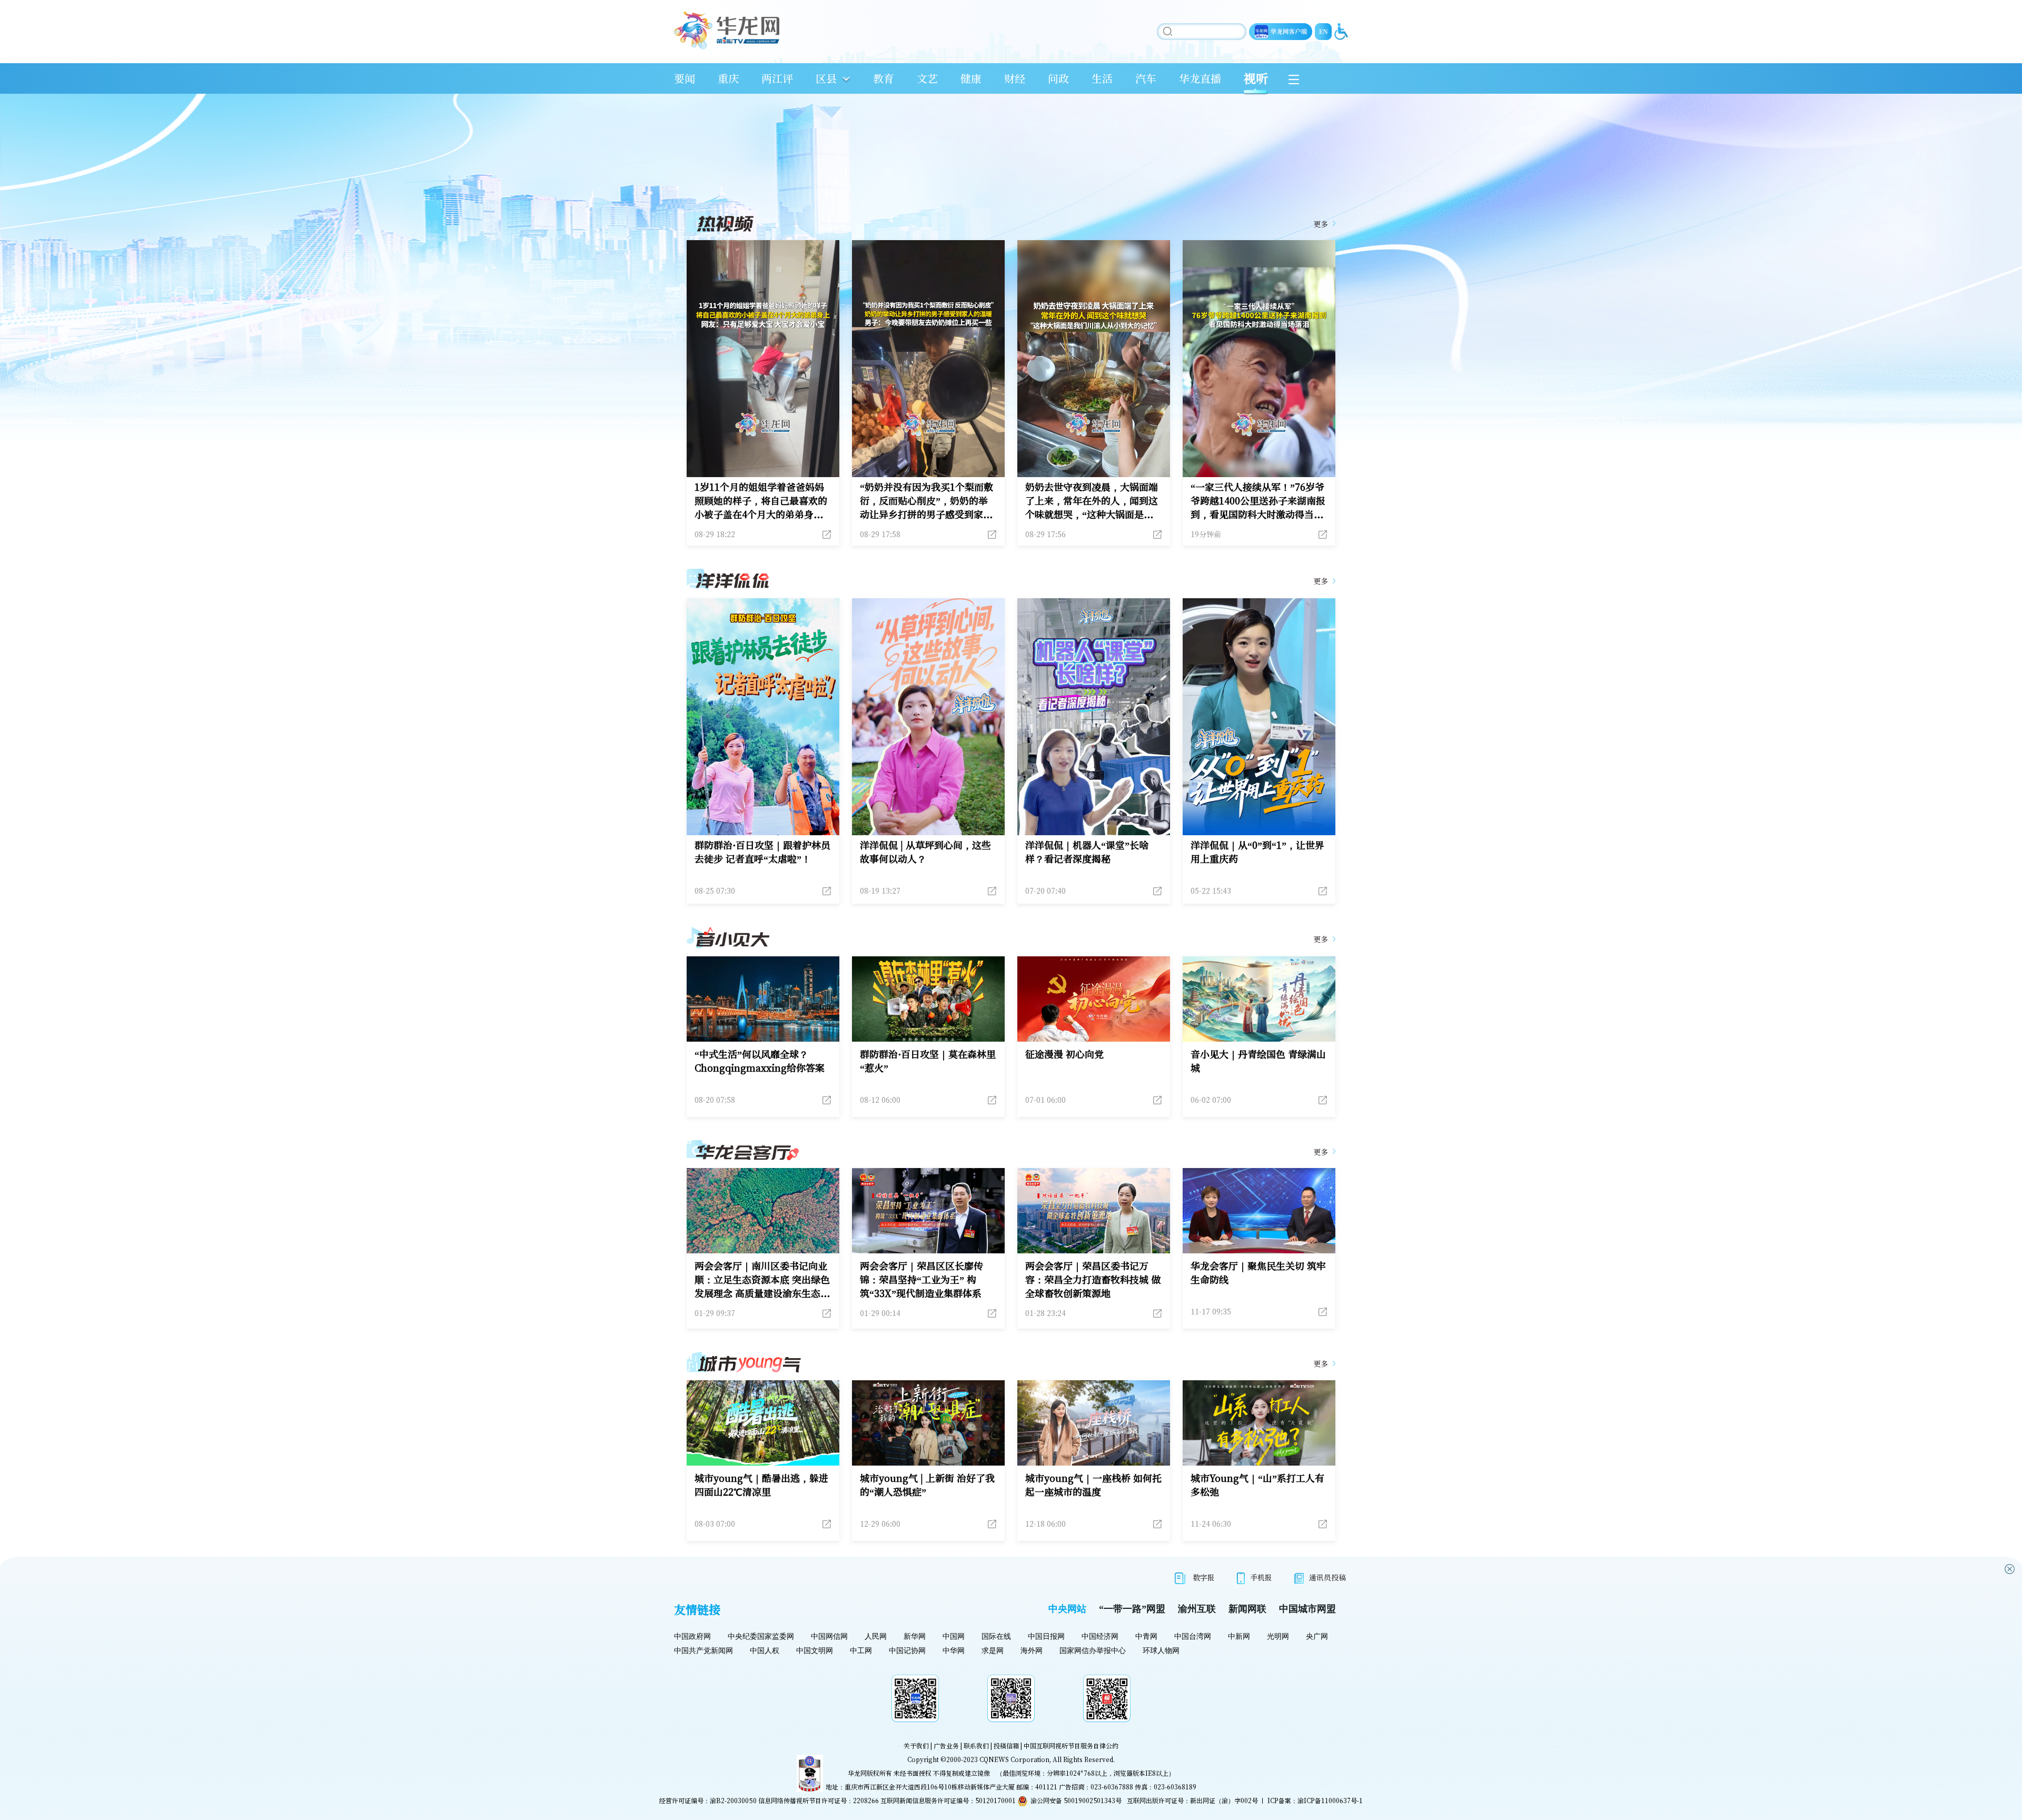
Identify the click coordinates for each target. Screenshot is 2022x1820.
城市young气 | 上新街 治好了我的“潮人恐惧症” (927, 1485)
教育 (884, 78)
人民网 (876, 1636)
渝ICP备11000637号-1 (1330, 1800)
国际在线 (996, 1636)
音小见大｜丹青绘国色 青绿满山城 (1258, 1061)
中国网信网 (829, 1636)
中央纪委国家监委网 (761, 1636)
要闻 (685, 78)
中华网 (954, 1651)
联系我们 (976, 1745)
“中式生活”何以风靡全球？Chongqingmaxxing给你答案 (760, 1061)
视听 (1256, 78)
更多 (1321, 224)
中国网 (954, 1636)
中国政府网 (692, 1636)
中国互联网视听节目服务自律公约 (1071, 1745)
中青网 (1146, 1636)
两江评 (777, 78)
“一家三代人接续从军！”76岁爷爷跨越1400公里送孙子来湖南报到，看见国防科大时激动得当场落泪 (1258, 500)
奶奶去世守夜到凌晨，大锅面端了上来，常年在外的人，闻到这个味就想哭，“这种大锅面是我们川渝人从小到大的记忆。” (1092, 500)
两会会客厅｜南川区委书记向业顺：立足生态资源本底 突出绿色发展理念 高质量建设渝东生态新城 (762, 1279)
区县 (826, 78)
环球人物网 (1161, 1651)
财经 (1015, 78)
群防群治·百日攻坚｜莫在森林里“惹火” (928, 1061)
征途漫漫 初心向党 (1064, 1054)
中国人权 (765, 1651)
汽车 (1146, 78)
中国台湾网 (1193, 1636)
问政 (1058, 78)
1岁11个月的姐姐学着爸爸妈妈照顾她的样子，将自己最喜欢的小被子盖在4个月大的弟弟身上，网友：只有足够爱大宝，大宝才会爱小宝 (761, 500)
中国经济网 (1100, 1636)
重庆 (728, 78)
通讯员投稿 (1327, 1577)
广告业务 (946, 1745)
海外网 (1032, 1651)
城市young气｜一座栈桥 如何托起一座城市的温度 (1093, 1485)
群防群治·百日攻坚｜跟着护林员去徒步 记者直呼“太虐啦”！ (762, 852)
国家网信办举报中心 (1093, 1651)
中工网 (861, 1651)
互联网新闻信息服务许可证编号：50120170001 (948, 1800)
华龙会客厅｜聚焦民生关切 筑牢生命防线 (1258, 1272)
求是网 (993, 1651)
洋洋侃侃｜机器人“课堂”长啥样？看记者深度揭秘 (1087, 852)
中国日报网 (1046, 1636)
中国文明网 (815, 1651)
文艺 (927, 78)
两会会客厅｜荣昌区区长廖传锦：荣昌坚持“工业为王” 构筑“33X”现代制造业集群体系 (921, 1279)
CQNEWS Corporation (1014, 1759)
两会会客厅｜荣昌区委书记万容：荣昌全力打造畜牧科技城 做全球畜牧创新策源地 (1093, 1279)
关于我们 (916, 1745)
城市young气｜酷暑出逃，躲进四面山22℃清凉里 (761, 1485)
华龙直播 (1200, 78)
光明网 (1278, 1636)
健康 (971, 78)
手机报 (1261, 1577)
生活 (1102, 78)
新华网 (915, 1636)
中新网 (1239, 1636)
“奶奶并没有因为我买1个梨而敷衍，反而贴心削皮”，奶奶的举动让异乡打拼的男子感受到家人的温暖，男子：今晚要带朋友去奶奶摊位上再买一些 (926, 500)
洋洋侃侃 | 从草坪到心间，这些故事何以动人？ (925, 852)
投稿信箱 (1006, 1745)
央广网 (1317, 1636)
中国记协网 (907, 1651)
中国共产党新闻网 (703, 1651)
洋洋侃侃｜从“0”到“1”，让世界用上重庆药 (1257, 852)
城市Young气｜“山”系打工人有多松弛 (1257, 1485)
